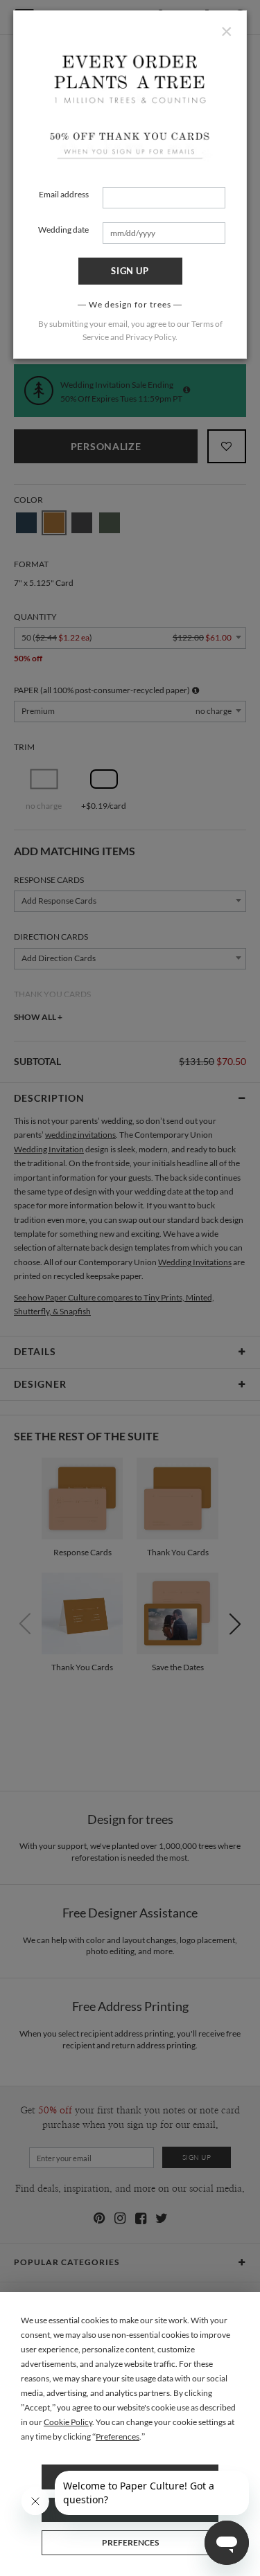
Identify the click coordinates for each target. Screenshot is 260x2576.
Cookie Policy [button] (68, 2422)
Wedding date (63, 230)
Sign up (130, 271)
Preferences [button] (118, 2436)
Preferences (130, 2542)
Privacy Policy (150, 337)
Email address (64, 194)
